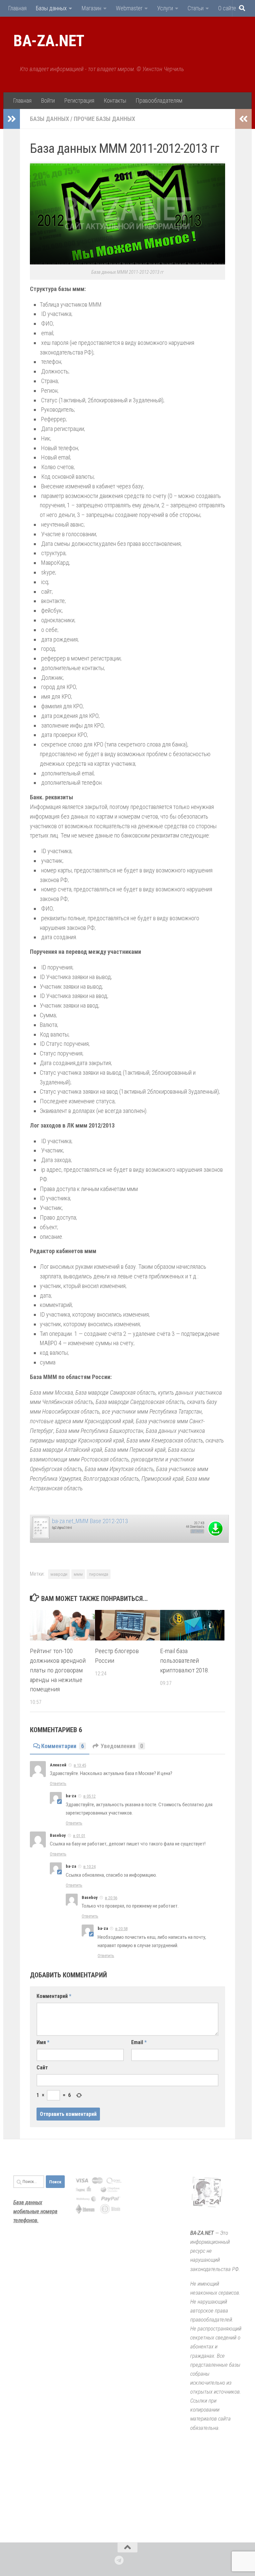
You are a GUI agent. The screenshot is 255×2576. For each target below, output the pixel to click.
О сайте (227, 8)
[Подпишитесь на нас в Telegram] (119, 2560)
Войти (48, 100)
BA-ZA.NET (49, 41)
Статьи (196, 8)
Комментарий (54, 1996)
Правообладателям (159, 100)
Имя (43, 2042)
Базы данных (51, 8)
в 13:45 (80, 1765)
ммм (78, 1574)
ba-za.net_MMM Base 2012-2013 (90, 1521)
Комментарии (63, 1746)
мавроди (59, 1574)
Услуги (165, 8)
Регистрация (79, 100)
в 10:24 (89, 1867)
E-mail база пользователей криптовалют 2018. (185, 1661)
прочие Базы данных (104, 119)
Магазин (91, 8)
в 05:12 (89, 1796)
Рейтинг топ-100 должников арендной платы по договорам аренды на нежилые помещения (58, 1670)
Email (139, 2042)
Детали (197, 1531)
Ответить (58, 1783)
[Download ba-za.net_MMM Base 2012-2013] (41, 1537)
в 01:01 (79, 1836)
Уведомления (122, 1746)
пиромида (99, 1574)
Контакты (115, 100)
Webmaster (129, 8)
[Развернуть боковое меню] (12, 119)
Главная (17, 8)
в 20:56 (111, 1898)
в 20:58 (121, 1929)
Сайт (42, 2068)
